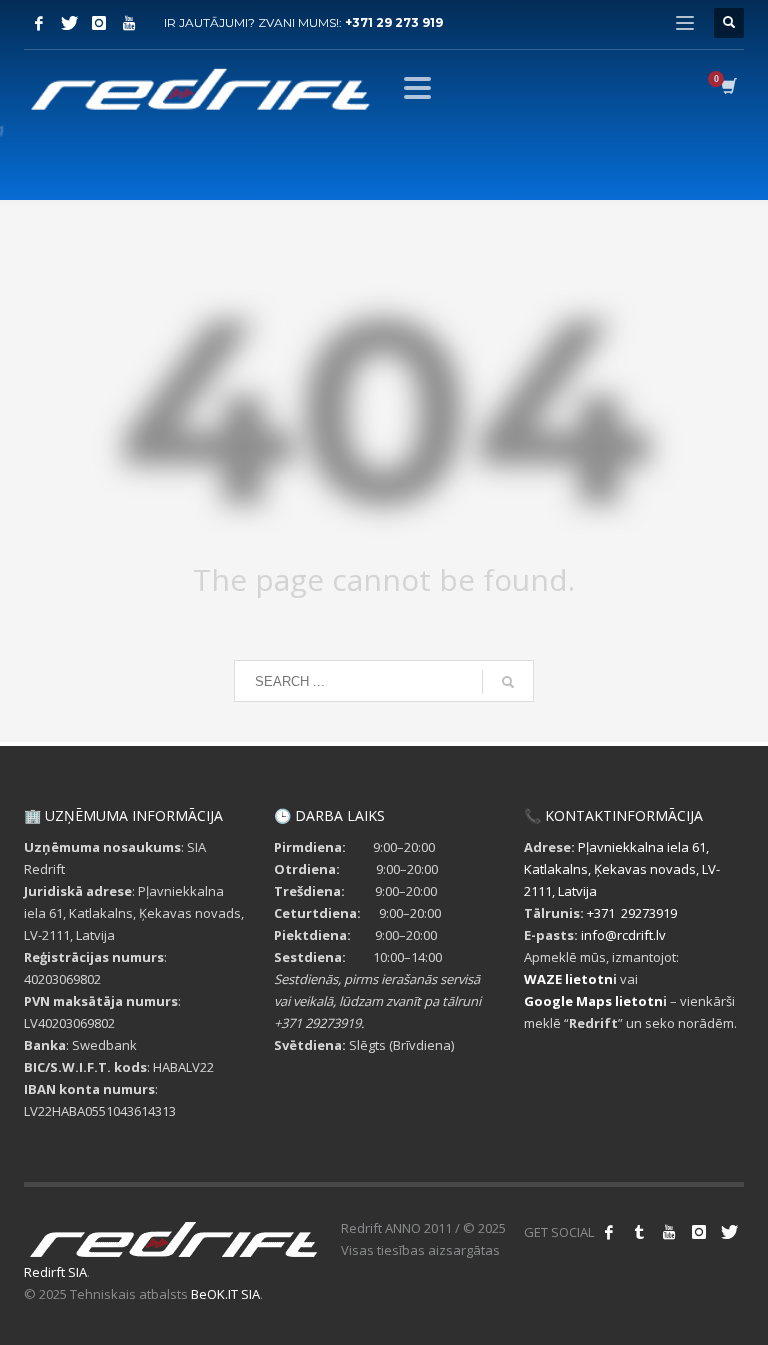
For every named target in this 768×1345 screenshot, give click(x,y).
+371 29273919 (632, 913)
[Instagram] (99, 23)
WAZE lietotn (568, 979)
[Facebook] (39, 23)
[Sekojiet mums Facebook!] (609, 1232)
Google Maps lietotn (593, 1001)
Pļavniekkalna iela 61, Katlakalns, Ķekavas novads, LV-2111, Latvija (622, 869)
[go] (508, 682)
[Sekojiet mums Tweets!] (729, 1232)
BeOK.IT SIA (225, 1294)
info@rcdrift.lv (623, 935)
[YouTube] (129, 23)
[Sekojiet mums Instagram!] (699, 1232)
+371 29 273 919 (394, 22)
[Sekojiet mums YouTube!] (669, 1232)
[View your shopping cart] (727, 88)
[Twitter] (69, 23)
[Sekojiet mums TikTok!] (639, 1232)
